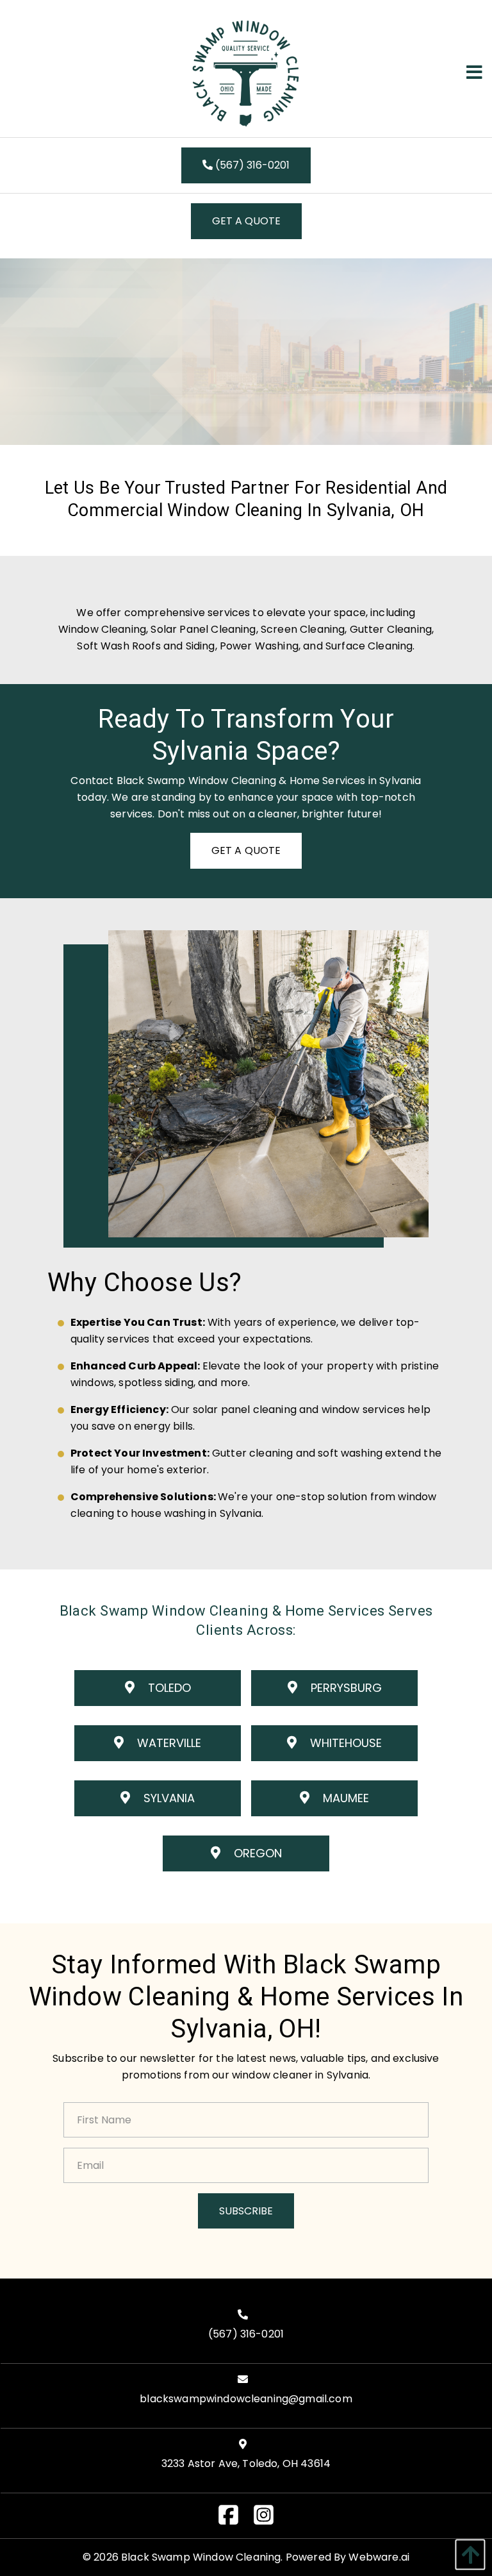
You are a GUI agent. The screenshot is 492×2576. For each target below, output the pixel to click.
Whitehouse (344, 1743)
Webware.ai (379, 2557)
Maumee (344, 1798)
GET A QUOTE (246, 221)
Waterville (168, 1743)
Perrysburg (345, 1688)
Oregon (256, 1853)
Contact (92, 781)
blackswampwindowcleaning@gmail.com (246, 2399)
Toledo (168, 1688)
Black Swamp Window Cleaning (201, 2557)
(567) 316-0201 (251, 165)
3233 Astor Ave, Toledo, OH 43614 (246, 2463)
